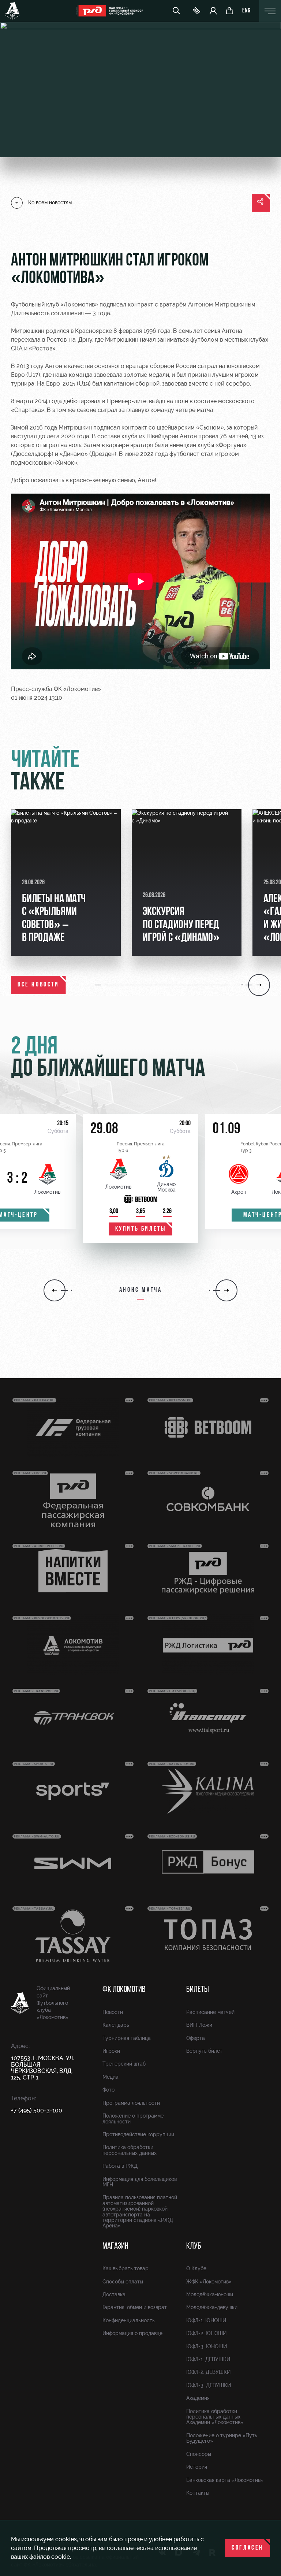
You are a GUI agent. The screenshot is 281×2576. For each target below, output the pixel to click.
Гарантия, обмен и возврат (135, 2307)
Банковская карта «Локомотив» (225, 2480)
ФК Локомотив (124, 1990)
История (197, 2467)
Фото (108, 2090)
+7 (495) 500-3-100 (37, 2110)
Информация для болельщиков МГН (140, 2182)
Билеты (198, 1990)
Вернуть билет (204, 2051)
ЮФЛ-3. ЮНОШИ (207, 2346)
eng (246, 11)
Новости (113, 2012)
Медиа (110, 2077)
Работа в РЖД (120, 2166)
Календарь (116, 2025)
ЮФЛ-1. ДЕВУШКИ (208, 2359)
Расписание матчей (210, 2012)
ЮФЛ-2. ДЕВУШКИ (208, 2372)
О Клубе (196, 2268)
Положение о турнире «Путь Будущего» (222, 2438)
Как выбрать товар (125, 2268)
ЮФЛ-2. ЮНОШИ (206, 2333)
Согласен (248, 2548)
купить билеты (141, 1229)
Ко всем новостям (50, 202)
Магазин (115, 2246)
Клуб (194, 2246)
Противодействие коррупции (138, 2134)
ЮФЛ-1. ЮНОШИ (206, 2320)
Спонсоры (199, 2454)
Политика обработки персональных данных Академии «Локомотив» (215, 2417)
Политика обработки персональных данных (130, 2150)
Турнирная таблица (127, 2038)
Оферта (196, 2038)
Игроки (111, 2051)
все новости (38, 985)
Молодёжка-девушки (212, 2307)
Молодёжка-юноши (210, 2294)
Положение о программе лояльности (133, 2118)
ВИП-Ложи (199, 2025)
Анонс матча (141, 1290)
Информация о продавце (132, 2333)
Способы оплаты (123, 2282)
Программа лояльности (131, 2103)
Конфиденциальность (129, 2320)
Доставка (114, 2294)
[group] (66, 882)
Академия (198, 2398)
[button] (99, 985)
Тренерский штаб (124, 2064)
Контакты (198, 2493)
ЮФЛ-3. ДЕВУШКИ (209, 2385)
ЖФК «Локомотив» (209, 2282)
